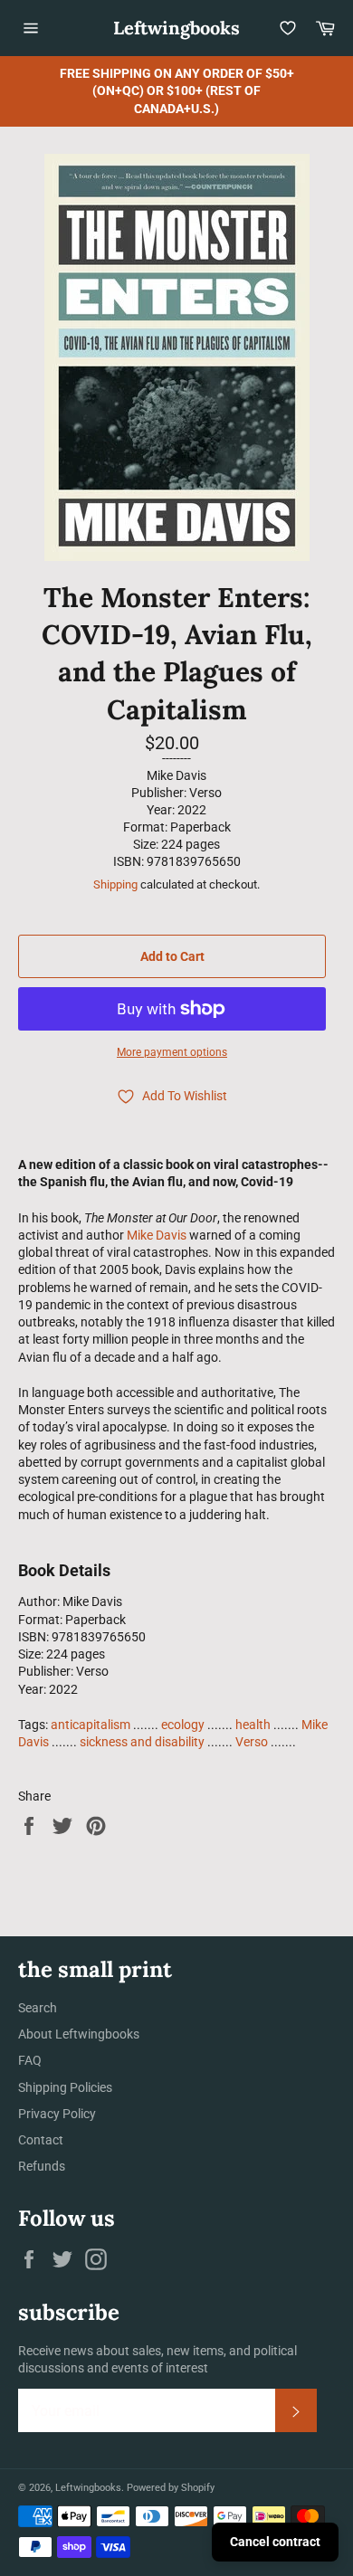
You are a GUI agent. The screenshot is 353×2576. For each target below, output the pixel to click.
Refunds (42, 2166)
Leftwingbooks (176, 28)
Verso (252, 1742)
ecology (183, 1725)
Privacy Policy (57, 2114)
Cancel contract (275, 2542)
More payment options (172, 1052)
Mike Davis (157, 1235)
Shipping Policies (65, 2087)
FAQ (30, 2060)
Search (38, 2008)
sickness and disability (142, 1742)
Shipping (115, 884)
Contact (41, 2140)
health (253, 1725)
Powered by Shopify (171, 2488)
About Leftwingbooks (79, 2034)
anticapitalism (91, 1725)
